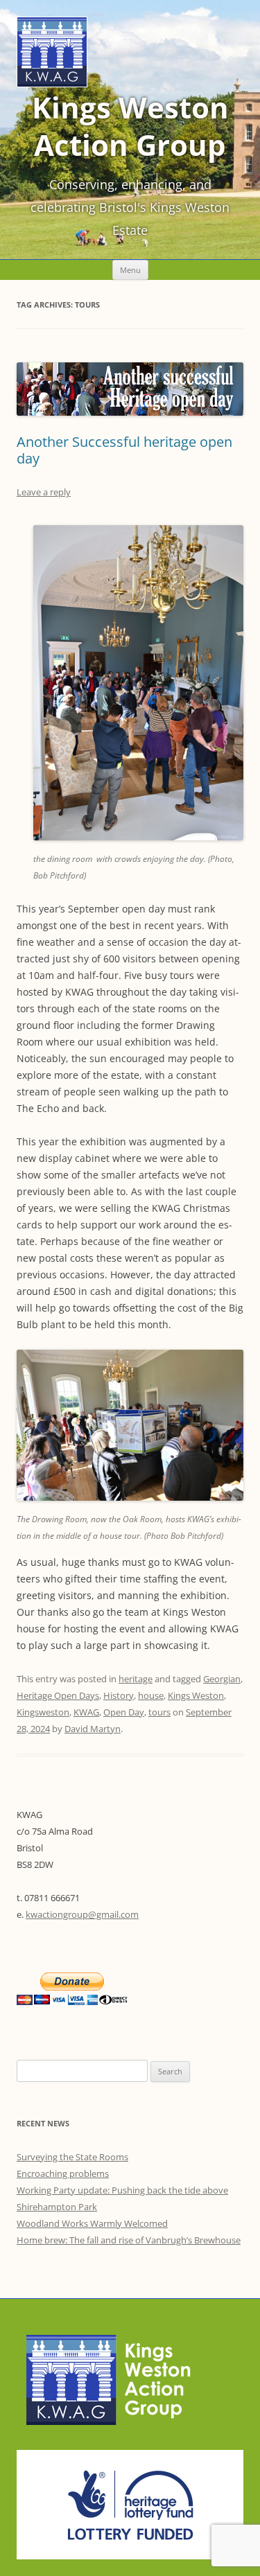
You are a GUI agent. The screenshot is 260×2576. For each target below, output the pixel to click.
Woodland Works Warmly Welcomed (92, 2223)
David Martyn (93, 1729)
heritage (136, 1679)
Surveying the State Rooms (72, 2157)
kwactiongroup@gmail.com (82, 1914)
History (119, 1695)
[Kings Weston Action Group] (52, 83)
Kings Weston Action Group (130, 126)
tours (159, 1712)
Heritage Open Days (58, 1695)
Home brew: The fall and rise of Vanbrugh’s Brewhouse (129, 2240)
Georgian (222, 1679)
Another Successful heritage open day (124, 450)
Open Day (124, 1712)
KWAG (86, 1712)
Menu (130, 270)
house (151, 1695)
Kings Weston (196, 1695)
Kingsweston (43, 1712)
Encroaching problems (63, 2173)
